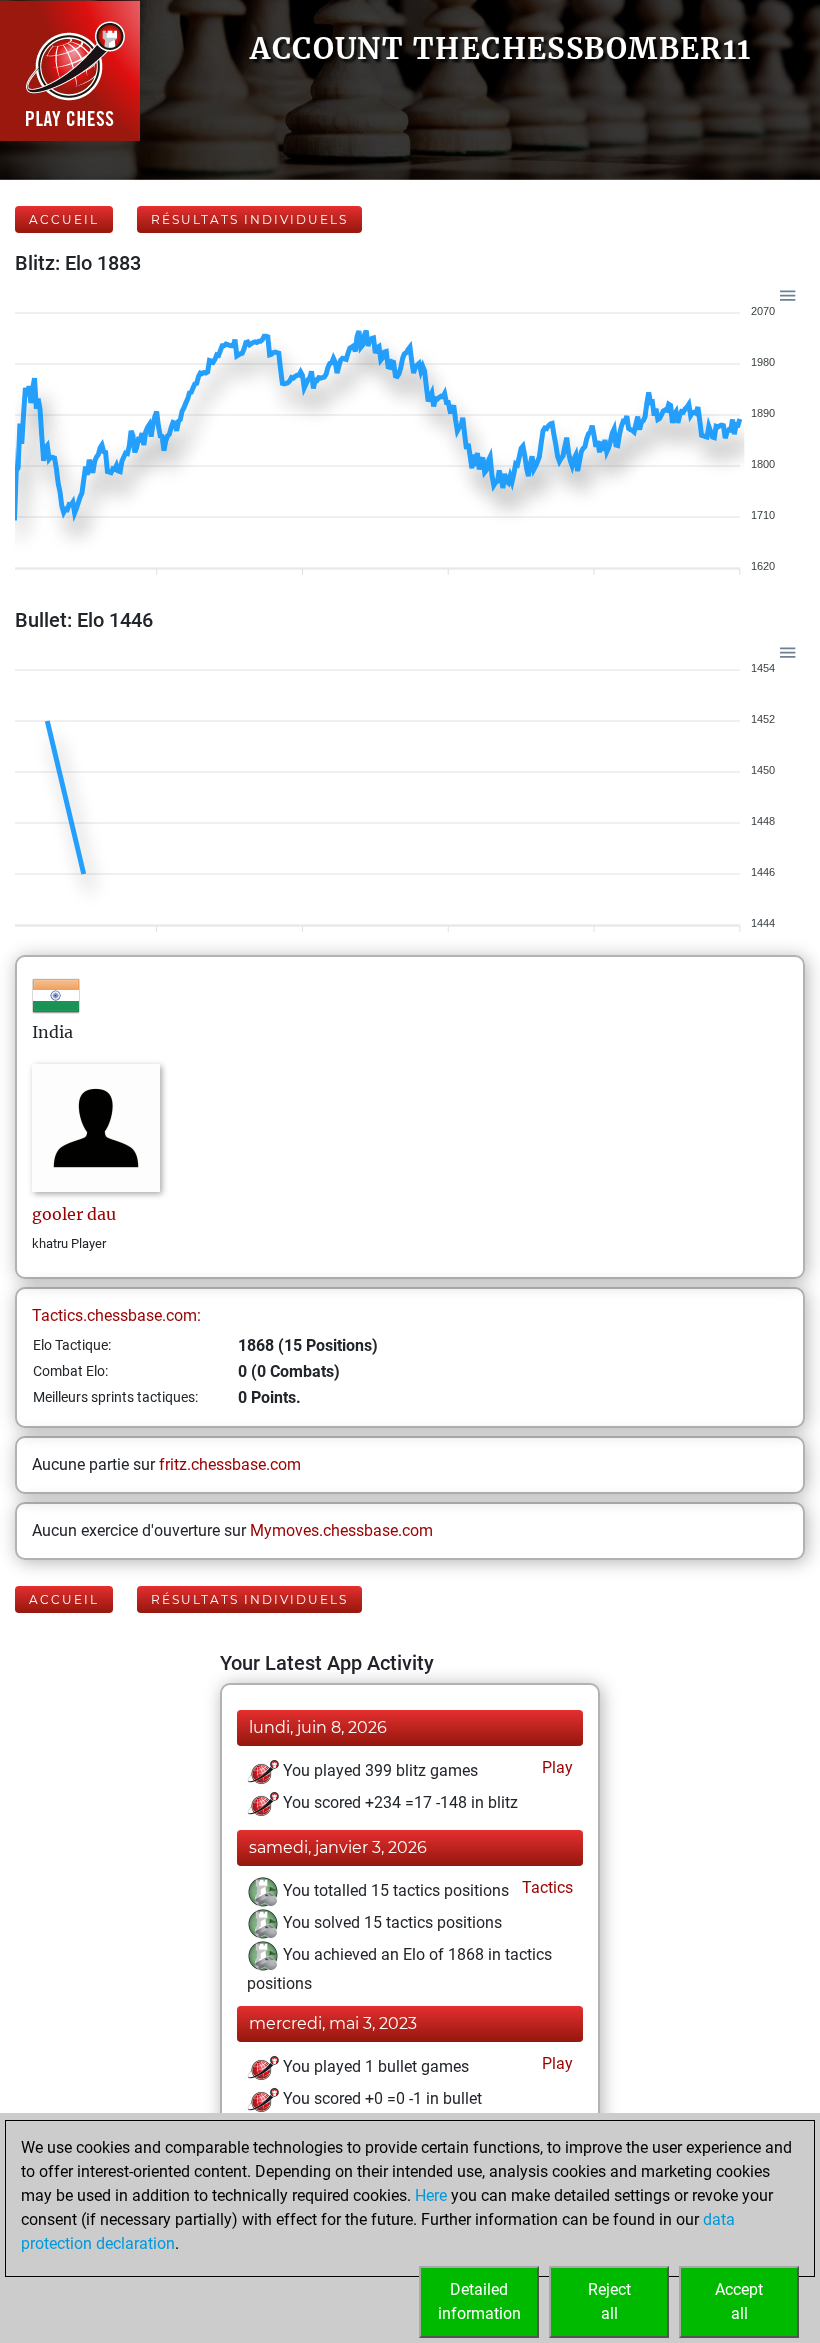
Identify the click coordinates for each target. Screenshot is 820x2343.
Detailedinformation (479, 2301)
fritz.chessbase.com (230, 1464)
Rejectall (609, 2301)
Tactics (545, 1887)
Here (431, 2195)
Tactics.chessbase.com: (116, 1315)
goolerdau (74, 1214)
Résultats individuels (249, 219)
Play (555, 1767)
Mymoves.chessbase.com (341, 1530)
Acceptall (739, 2301)
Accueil (64, 219)
